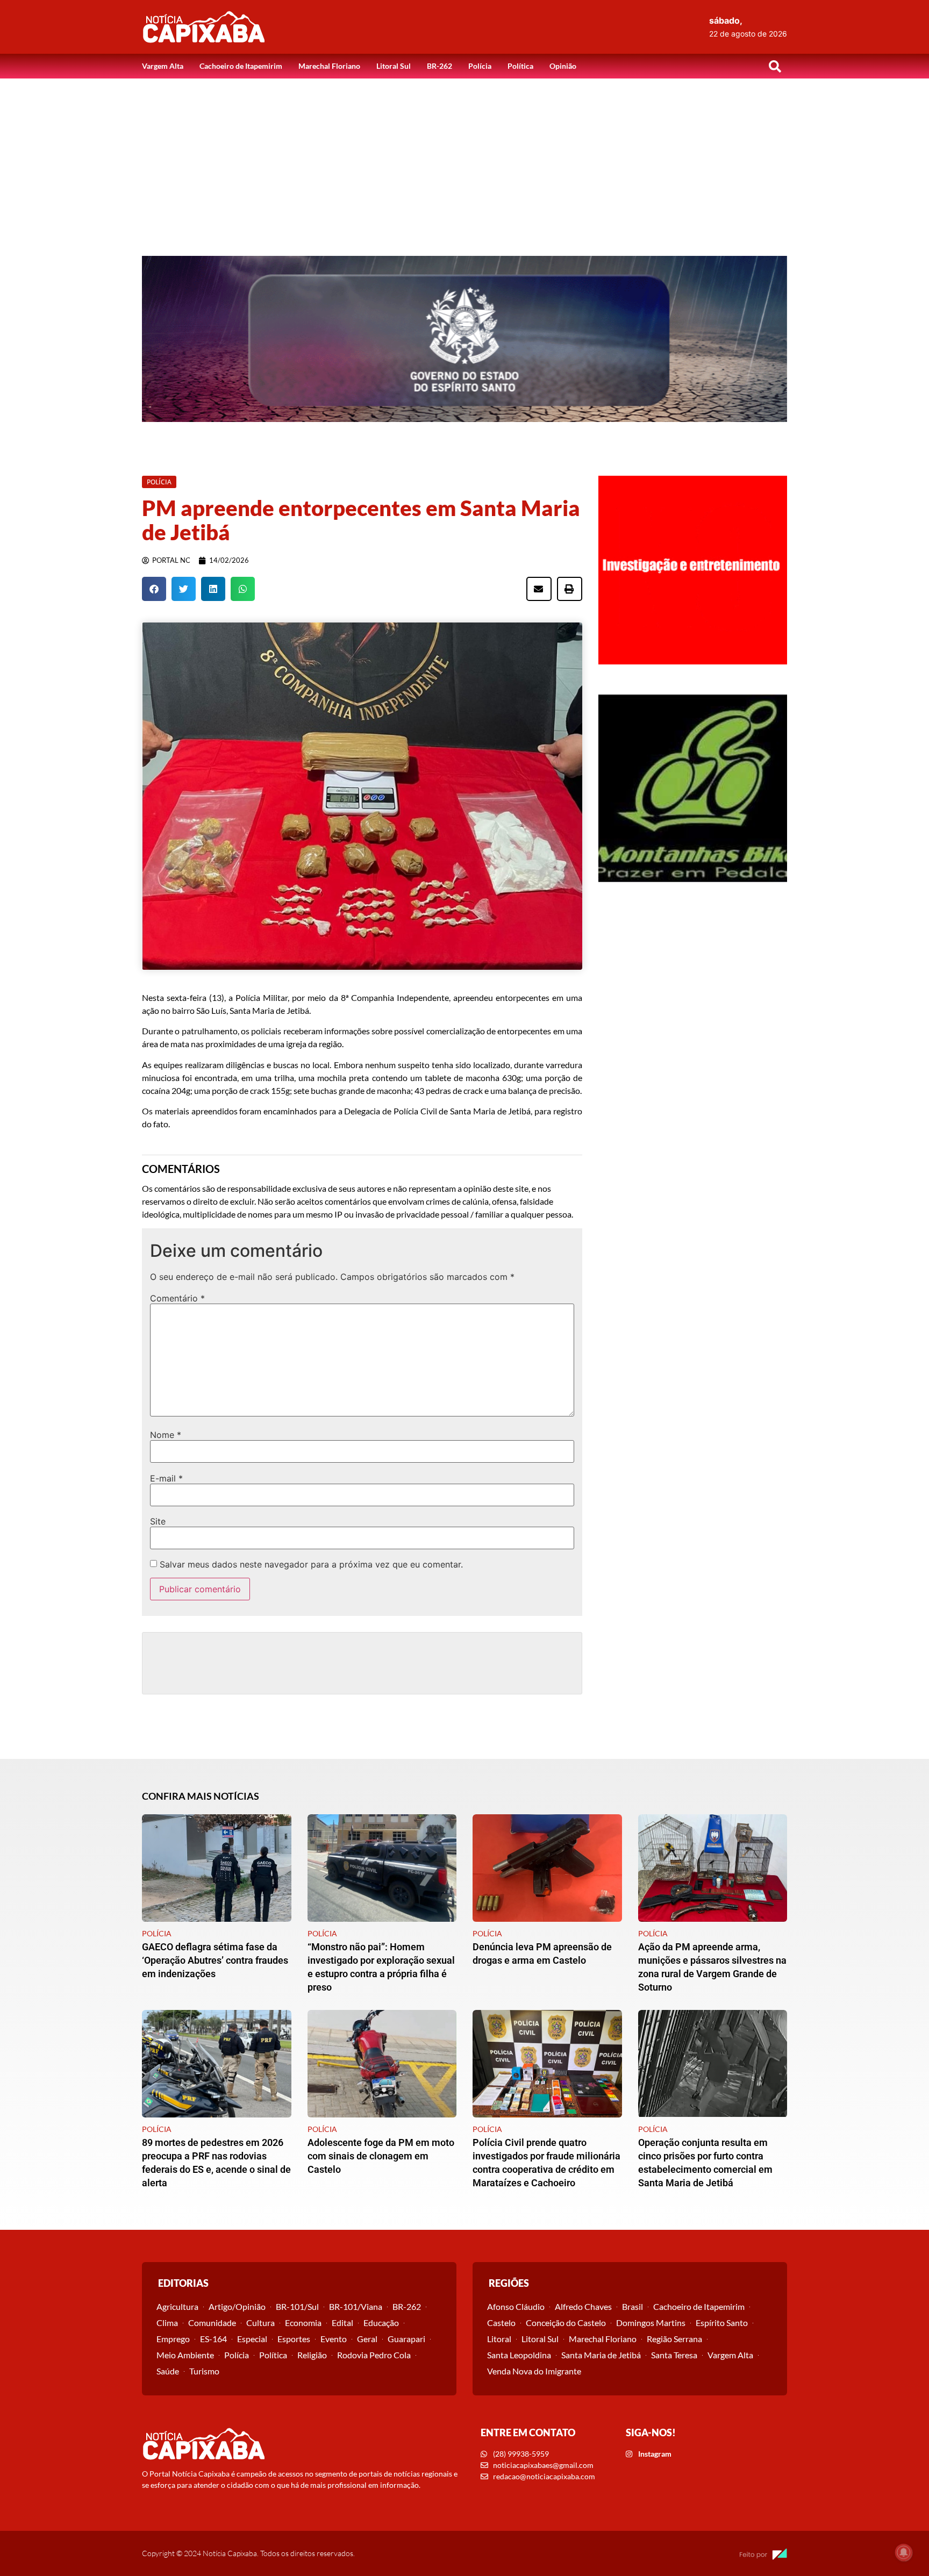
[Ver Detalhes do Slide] (464, 339)
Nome (166, 1435)
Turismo (204, 2371)
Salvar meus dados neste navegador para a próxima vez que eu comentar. (311, 1564)
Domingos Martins (651, 2323)
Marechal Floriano (329, 66)
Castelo (501, 2323)
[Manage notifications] (904, 2552)
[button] (775, 66)
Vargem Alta (163, 66)
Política (520, 66)
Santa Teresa (674, 2355)
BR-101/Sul (297, 2306)
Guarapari (406, 2339)
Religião (312, 2355)
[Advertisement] (464, 159)
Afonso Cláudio (516, 2306)
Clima (167, 2323)
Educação (381, 2323)
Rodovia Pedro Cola (374, 2355)
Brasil (633, 2306)
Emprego (173, 2339)
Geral (367, 2339)
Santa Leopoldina (519, 2355)
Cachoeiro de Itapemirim (241, 66)
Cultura (260, 2323)
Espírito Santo (722, 2323)
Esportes (294, 2339)
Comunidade (212, 2323)
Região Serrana (674, 2339)
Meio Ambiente (185, 2355)
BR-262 (440, 66)
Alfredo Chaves (583, 2306)
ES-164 (213, 2339)
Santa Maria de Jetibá (601, 2355)
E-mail (166, 1478)
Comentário (177, 1298)
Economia (303, 2323)
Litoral (499, 2339)
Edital (342, 2323)
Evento (334, 2339)
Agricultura (177, 2306)
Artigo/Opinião (237, 2306)
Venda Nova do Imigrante (534, 2371)
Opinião (563, 66)
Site (158, 1521)
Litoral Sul (394, 66)
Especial (252, 2339)
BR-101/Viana (356, 2306)
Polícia (480, 66)
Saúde (168, 2371)
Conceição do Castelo (566, 2323)
